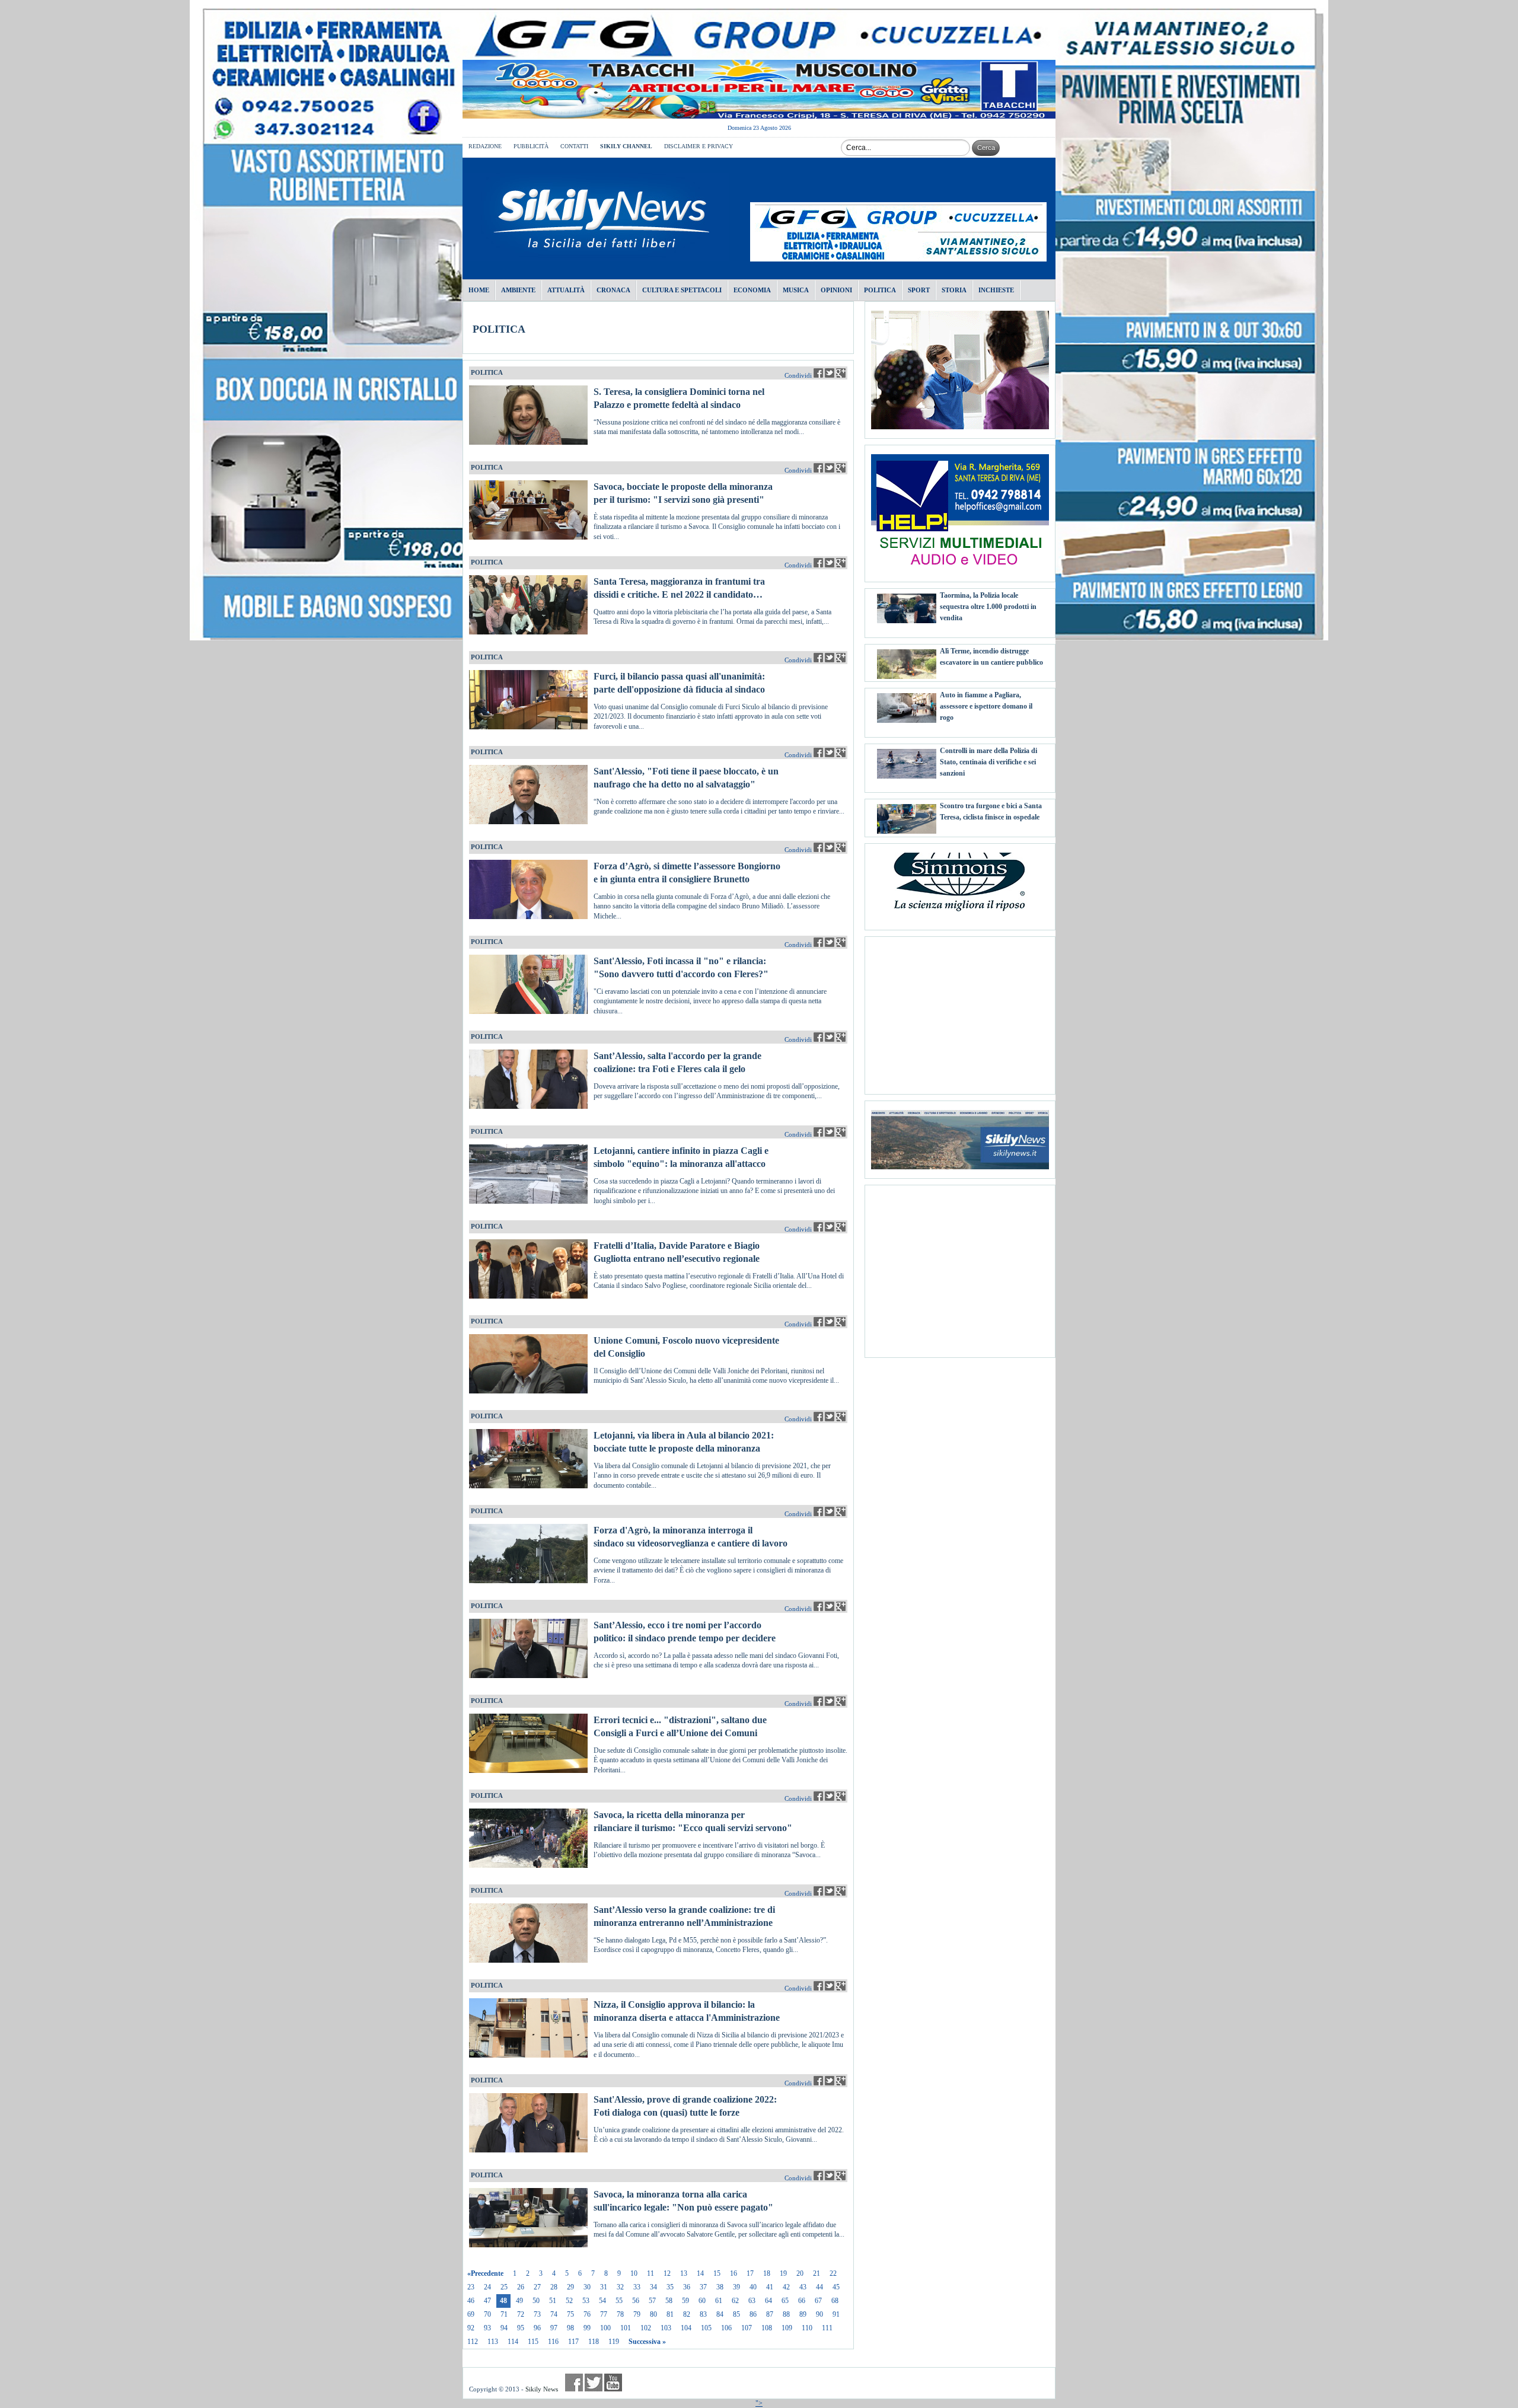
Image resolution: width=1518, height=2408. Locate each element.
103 (666, 2328)
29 (570, 2287)
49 (519, 2301)
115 (533, 2342)
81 (670, 2314)
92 (471, 2328)
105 (706, 2328)
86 (753, 2314)
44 (819, 2287)
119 (614, 2342)
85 (736, 2314)
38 (720, 2287)
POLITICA (499, 329)
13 (684, 2273)
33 (637, 2287)
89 (803, 2314)
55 (619, 2301)
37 (703, 2287)
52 (569, 2301)
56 (636, 2301)
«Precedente (485, 2273)
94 (504, 2328)
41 (770, 2287)
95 (521, 2328)
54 (602, 2301)
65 (785, 2301)
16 (734, 2273)
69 (471, 2314)
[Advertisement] (960, 1011)
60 (702, 2301)
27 (537, 2287)
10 (634, 2273)
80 (653, 2314)
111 (827, 2328)
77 (604, 2314)
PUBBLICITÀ (531, 146)
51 (553, 2301)
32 (620, 2287)
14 (700, 2273)
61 (719, 2301)
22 (833, 2273)
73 (537, 2314)
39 (736, 2287)
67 (818, 2301)
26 (521, 2287)
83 (703, 2314)
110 (807, 2328)
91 (836, 2314)
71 (504, 2314)
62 (735, 2301)
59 (685, 2301)
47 (487, 2301)
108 (767, 2328)
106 (726, 2328)
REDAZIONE (485, 146)
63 (752, 2301)
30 (587, 2287)
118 (594, 2342)
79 (637, 2314)
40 (753, 2287)
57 (652, 2301)
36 (687, 2287)
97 (554, 2328)
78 (620, 2314)
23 (471, 2287)
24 (487, 2287)
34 (653, 2287)
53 (586, 2301)
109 (787, 2328)
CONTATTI (574, 146)
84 (720, 2314)
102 (646, 2328)
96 (537, 2328)
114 (513, 2342)
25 (504, 2287)
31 (604, 2287)
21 (817, 2273)
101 (626, 2328)
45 (836, 2287)
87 (770, 2314)
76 (587, 2314)
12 (667, 2273)
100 (605, 2328)
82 (687, 2314)
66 (802, 2301)
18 (767, 2273)
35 (670, 2287)
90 (819, 2314)
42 (786, 2287)
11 (650, 2273)
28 (554, 2287)
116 (553, 2342)
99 (587, 2328)
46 (471, 2301)
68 (835, 2301)
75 (570, 2314)
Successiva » (647, 2342)
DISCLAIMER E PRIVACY (699, 146)
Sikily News (542, 2389)
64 (768, 2301)
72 (521, 2314)
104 (686, 2328)
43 (803, 2287)
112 (473, 2342)
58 (669, 2301)
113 (493, 2342)
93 (487, 2328)
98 (570, 2328)
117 (573, 2342)
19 (783, 2273)
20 (800, 2273)
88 (786, 2314)
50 (536, 2301)
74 (554, 2314)
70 (487, 2314)
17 (750, 2273)
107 (747, 2328)
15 (717, 2273)
